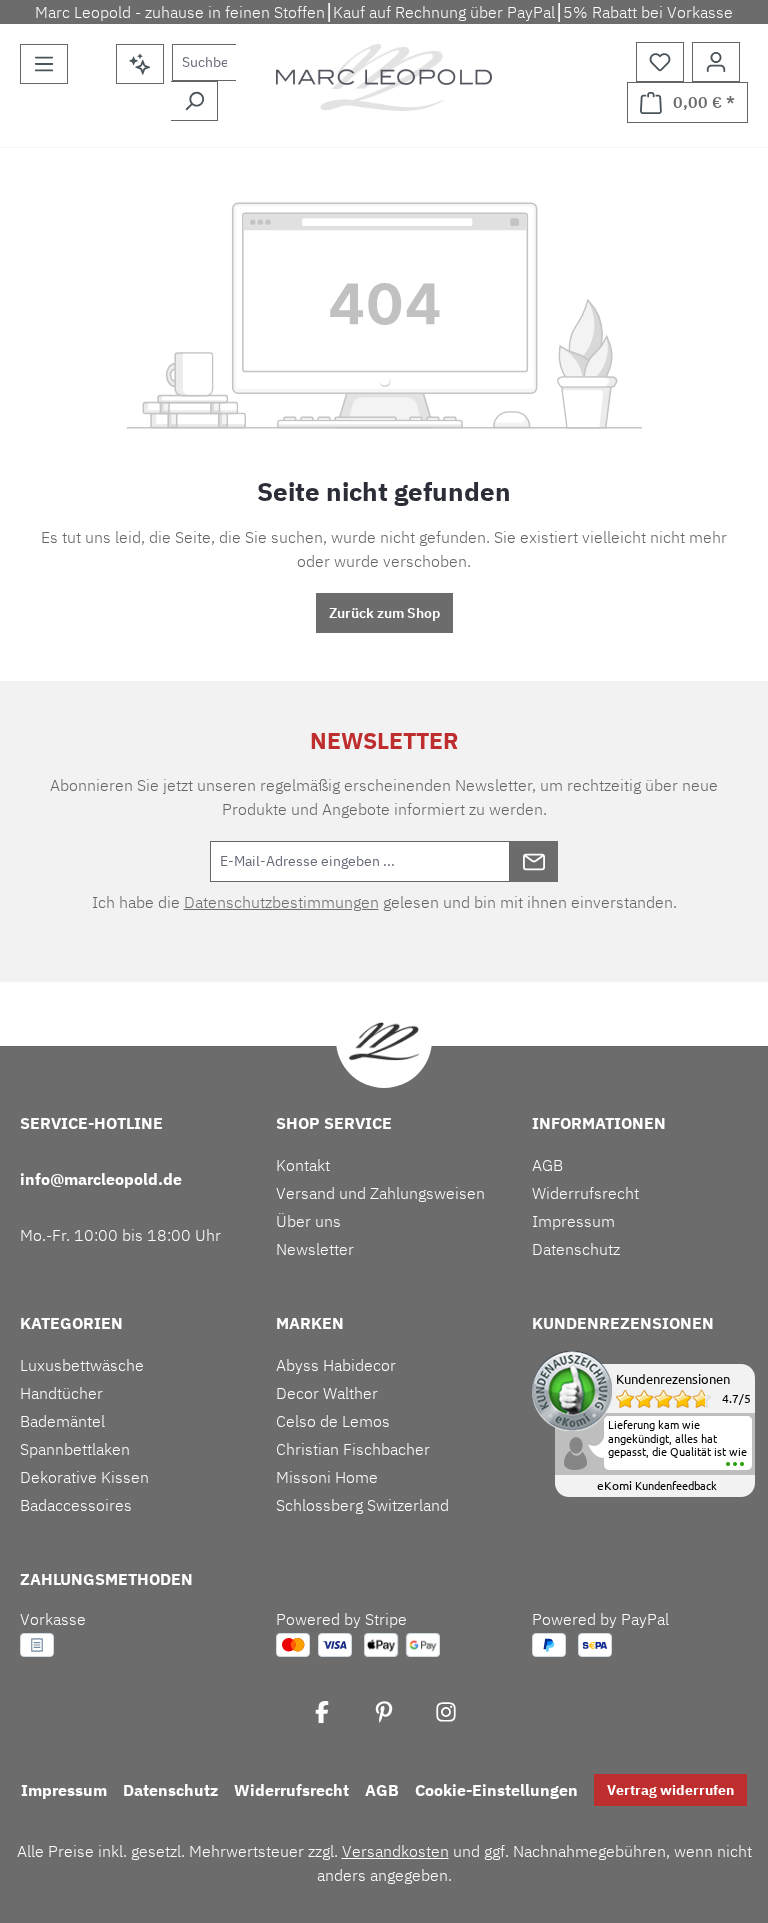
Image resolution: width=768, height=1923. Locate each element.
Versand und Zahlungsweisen (380, 1193)
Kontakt (303, 1165)
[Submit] (534, 861)
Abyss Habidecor (336, 1365)
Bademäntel (62, 1421)
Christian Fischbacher (353, 1449)
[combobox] (204, 62)
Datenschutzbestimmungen (281, 902)
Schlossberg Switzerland (362, 1505)
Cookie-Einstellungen (496, 1790)
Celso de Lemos (333, 1421)
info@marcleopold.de (101, 1179)
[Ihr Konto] (716, 62)
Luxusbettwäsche (82, 1365)
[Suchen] (194, 101)
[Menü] (44, 64)
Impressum (573, 1221)
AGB (547, 1165)
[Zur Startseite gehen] (384, 77)
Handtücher (61, 1393)
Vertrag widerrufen (670, 1790)
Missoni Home (327, 1477)
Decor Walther (327, 1393)
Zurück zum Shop (384, 613)
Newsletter (315, 1249)
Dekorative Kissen (84, 1477)
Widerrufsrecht (585, 1193)
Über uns (308, 1221)
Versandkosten (395, 1851)
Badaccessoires (76, 1505)
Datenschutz (576, 1249)
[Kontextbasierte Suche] (140, 64)
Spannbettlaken (75, 1449)
